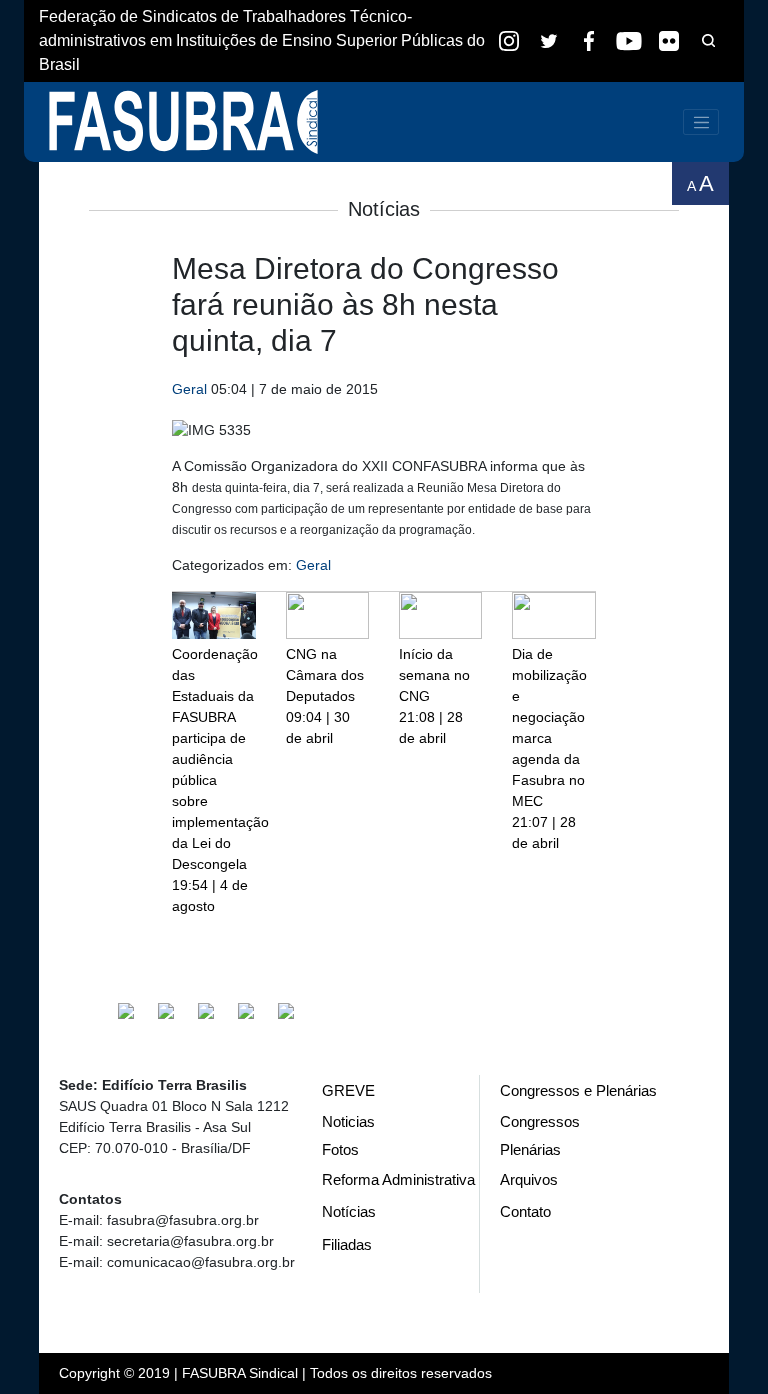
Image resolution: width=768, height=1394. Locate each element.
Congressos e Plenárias (578, 1090)
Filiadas (347, 1244)
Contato (525, 1211)
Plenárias (530, 1149)
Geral (189, 389)
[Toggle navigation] (701, 122)
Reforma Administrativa (398, 1179)
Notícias (349, 1211)
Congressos (540, 1121)
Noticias (348, 1121)
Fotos (340, 1149)
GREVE (348, 1090)
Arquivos (529, 1179)
